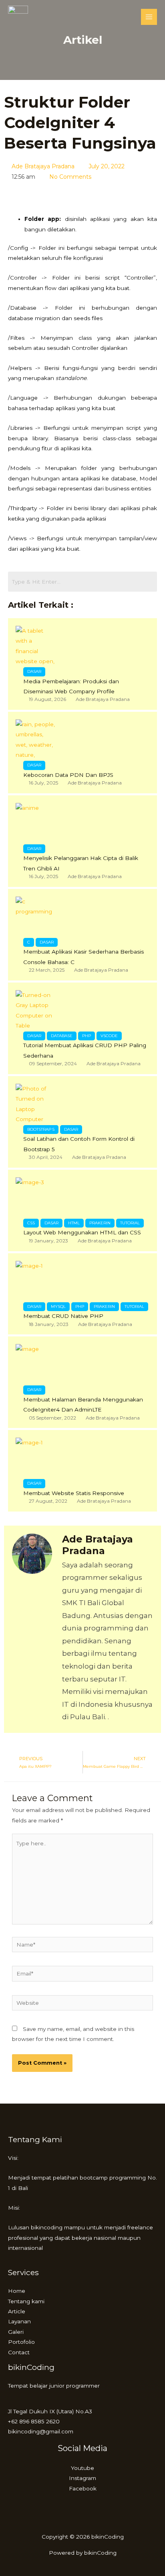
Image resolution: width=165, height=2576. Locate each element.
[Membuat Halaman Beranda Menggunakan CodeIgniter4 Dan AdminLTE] (36, 1364)
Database (62, 1036)
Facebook (83, 2488)
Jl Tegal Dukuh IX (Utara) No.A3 (50, 2411)
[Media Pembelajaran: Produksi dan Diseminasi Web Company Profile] (36, 646)
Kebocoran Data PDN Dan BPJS (68, 775)
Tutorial (130, 1223)
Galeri (16, 2332)
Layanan (19, 2321)
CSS (31, 1223)
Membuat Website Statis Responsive (74, 1493)
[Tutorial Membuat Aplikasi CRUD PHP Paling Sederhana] (36, 1010)
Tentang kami (26, 2301)
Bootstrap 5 (41, 1129)
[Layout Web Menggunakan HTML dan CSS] (36, 1197)
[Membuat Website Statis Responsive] (36, 1458)
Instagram (82, 2478)
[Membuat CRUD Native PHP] (36, 1281)
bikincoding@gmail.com (41, 2431)
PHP (87, 1036)
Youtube (82, 2468)
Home (17, 2291)
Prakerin (100, 1223)
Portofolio (21, 2342)
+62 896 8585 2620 (34, 2421)
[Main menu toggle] (149, 17)
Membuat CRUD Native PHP (63, 1316)
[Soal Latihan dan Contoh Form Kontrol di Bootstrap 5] (36, 1104)
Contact (19, 2352)
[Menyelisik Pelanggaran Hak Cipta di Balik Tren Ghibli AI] (36, 823)
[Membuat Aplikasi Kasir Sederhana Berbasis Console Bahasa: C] (36, 917)
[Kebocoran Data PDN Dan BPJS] (36, 740)
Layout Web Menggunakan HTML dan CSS (82, 1232)
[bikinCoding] (18, 17)
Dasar (34, 671)
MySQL (58, 1306)
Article (17, 2311)
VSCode (109, 1036)
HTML (74, 1223)
